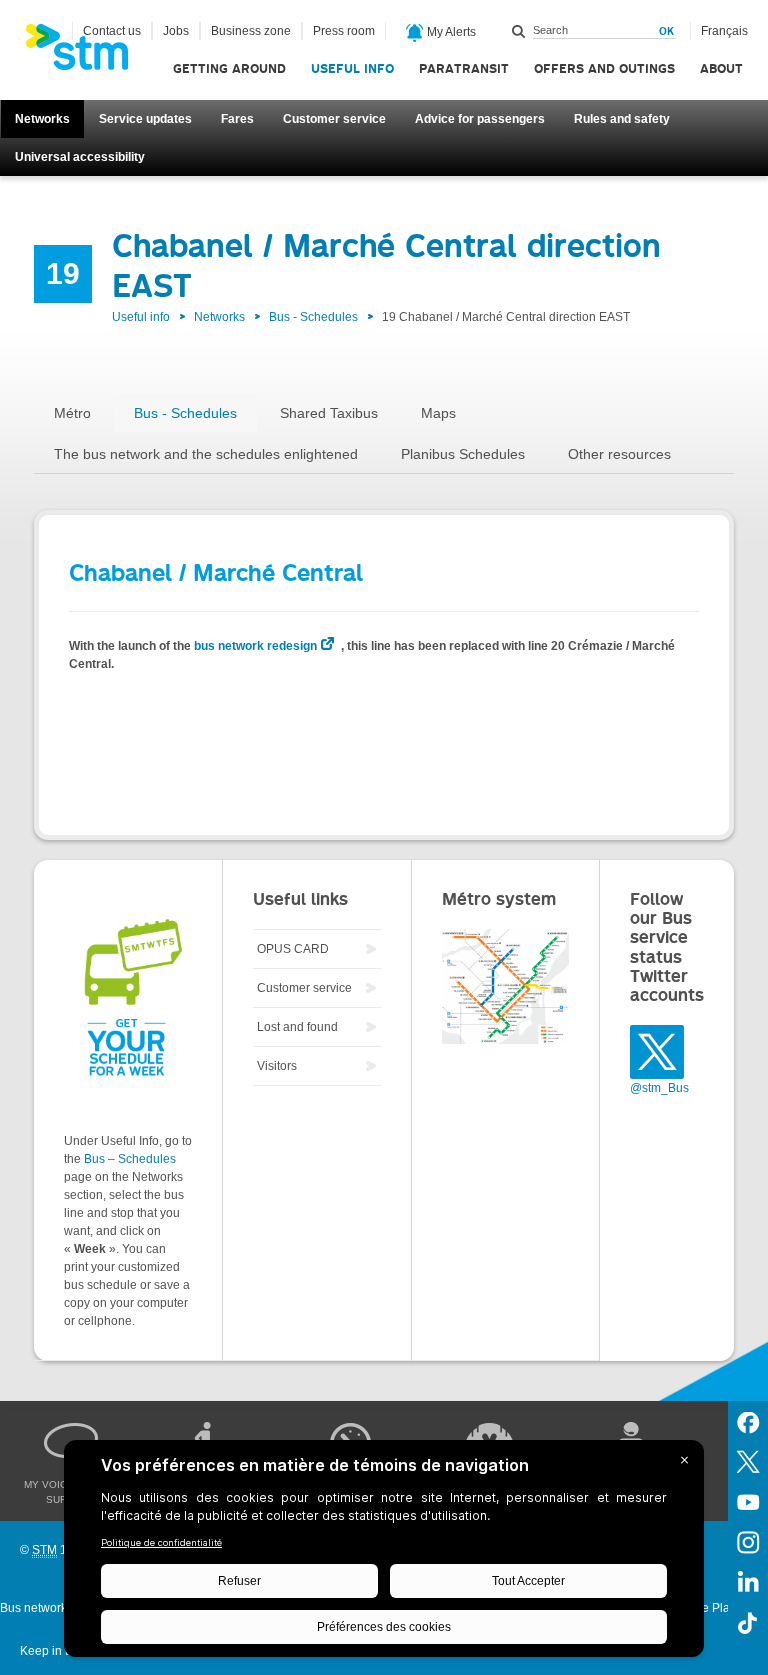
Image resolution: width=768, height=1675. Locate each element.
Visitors (277, 1066)
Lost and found (297, 1027)
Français (724, 31)
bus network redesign (255, 646)
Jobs (176, 31)
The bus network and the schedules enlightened (206, 454)
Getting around (229, 68)
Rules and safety (622, 119)
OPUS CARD (293, 949)
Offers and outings (604, 68)
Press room (344, 31)
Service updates (145, 119)
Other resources (619, 454)
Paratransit (464, 68)
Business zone (251, 31)
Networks (42, 119)
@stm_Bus (659, 1088)
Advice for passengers (480, 119)
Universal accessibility (80, 157)
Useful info (352, 68)
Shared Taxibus (329, 413)
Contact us (112, 31)
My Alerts (450, 32)
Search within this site (519, 31)
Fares (237, 119)
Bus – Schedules (130, 1159)
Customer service (334, 119)
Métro (72, 413)
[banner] (87, 53)
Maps (438, 413)
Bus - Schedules (313, 317)
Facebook (748, 1421)
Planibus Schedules (463, 454)
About (721, 68)
